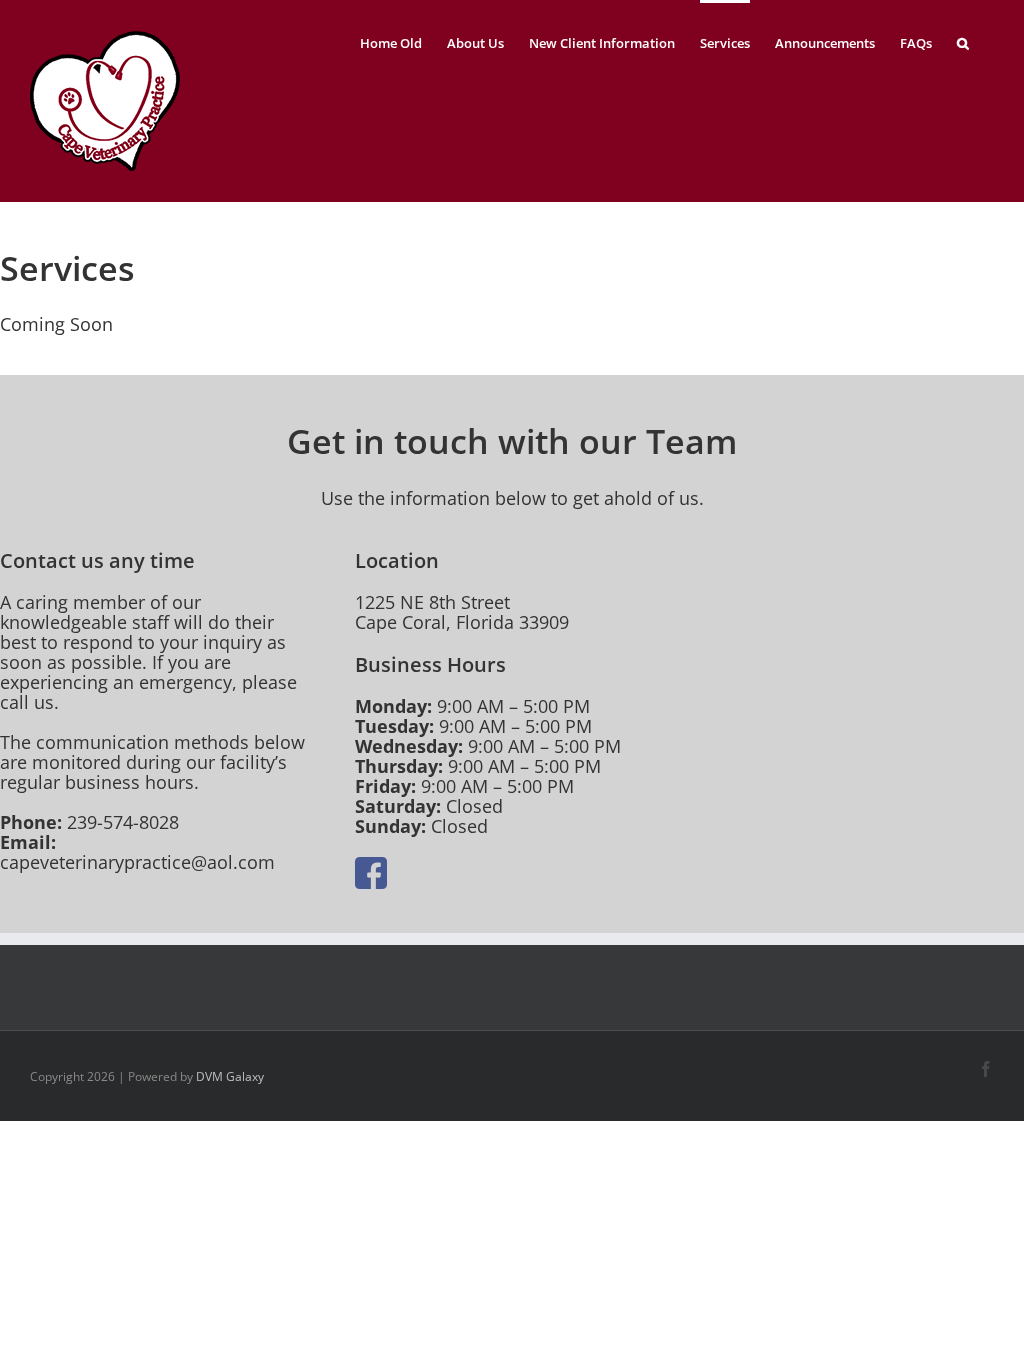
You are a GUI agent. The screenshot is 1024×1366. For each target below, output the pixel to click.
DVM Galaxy (230, 1076)
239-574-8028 (123, 822)
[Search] (963, 41)
